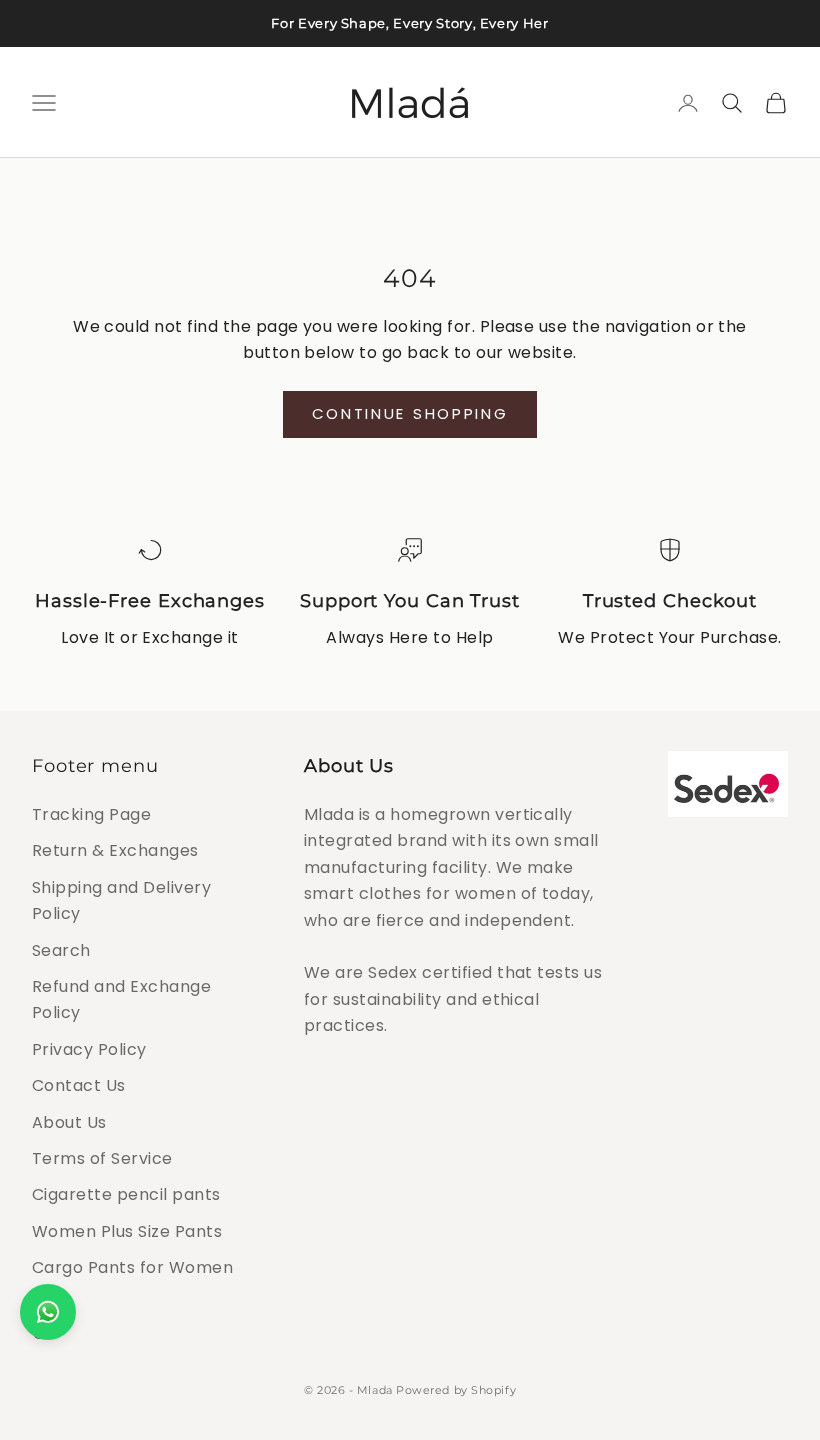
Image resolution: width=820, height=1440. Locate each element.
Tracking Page (91, 814)
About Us (69, 1122)
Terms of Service (102, 1158)
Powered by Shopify (456, 1390)
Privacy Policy (89, 1049)
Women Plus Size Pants (127, 1231)
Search (61, 950)
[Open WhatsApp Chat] (48, 1312)
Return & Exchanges (115, 850)
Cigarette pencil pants (126, 1194)
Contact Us (79, 1085)
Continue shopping (410, 413)
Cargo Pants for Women (132, 1267)
